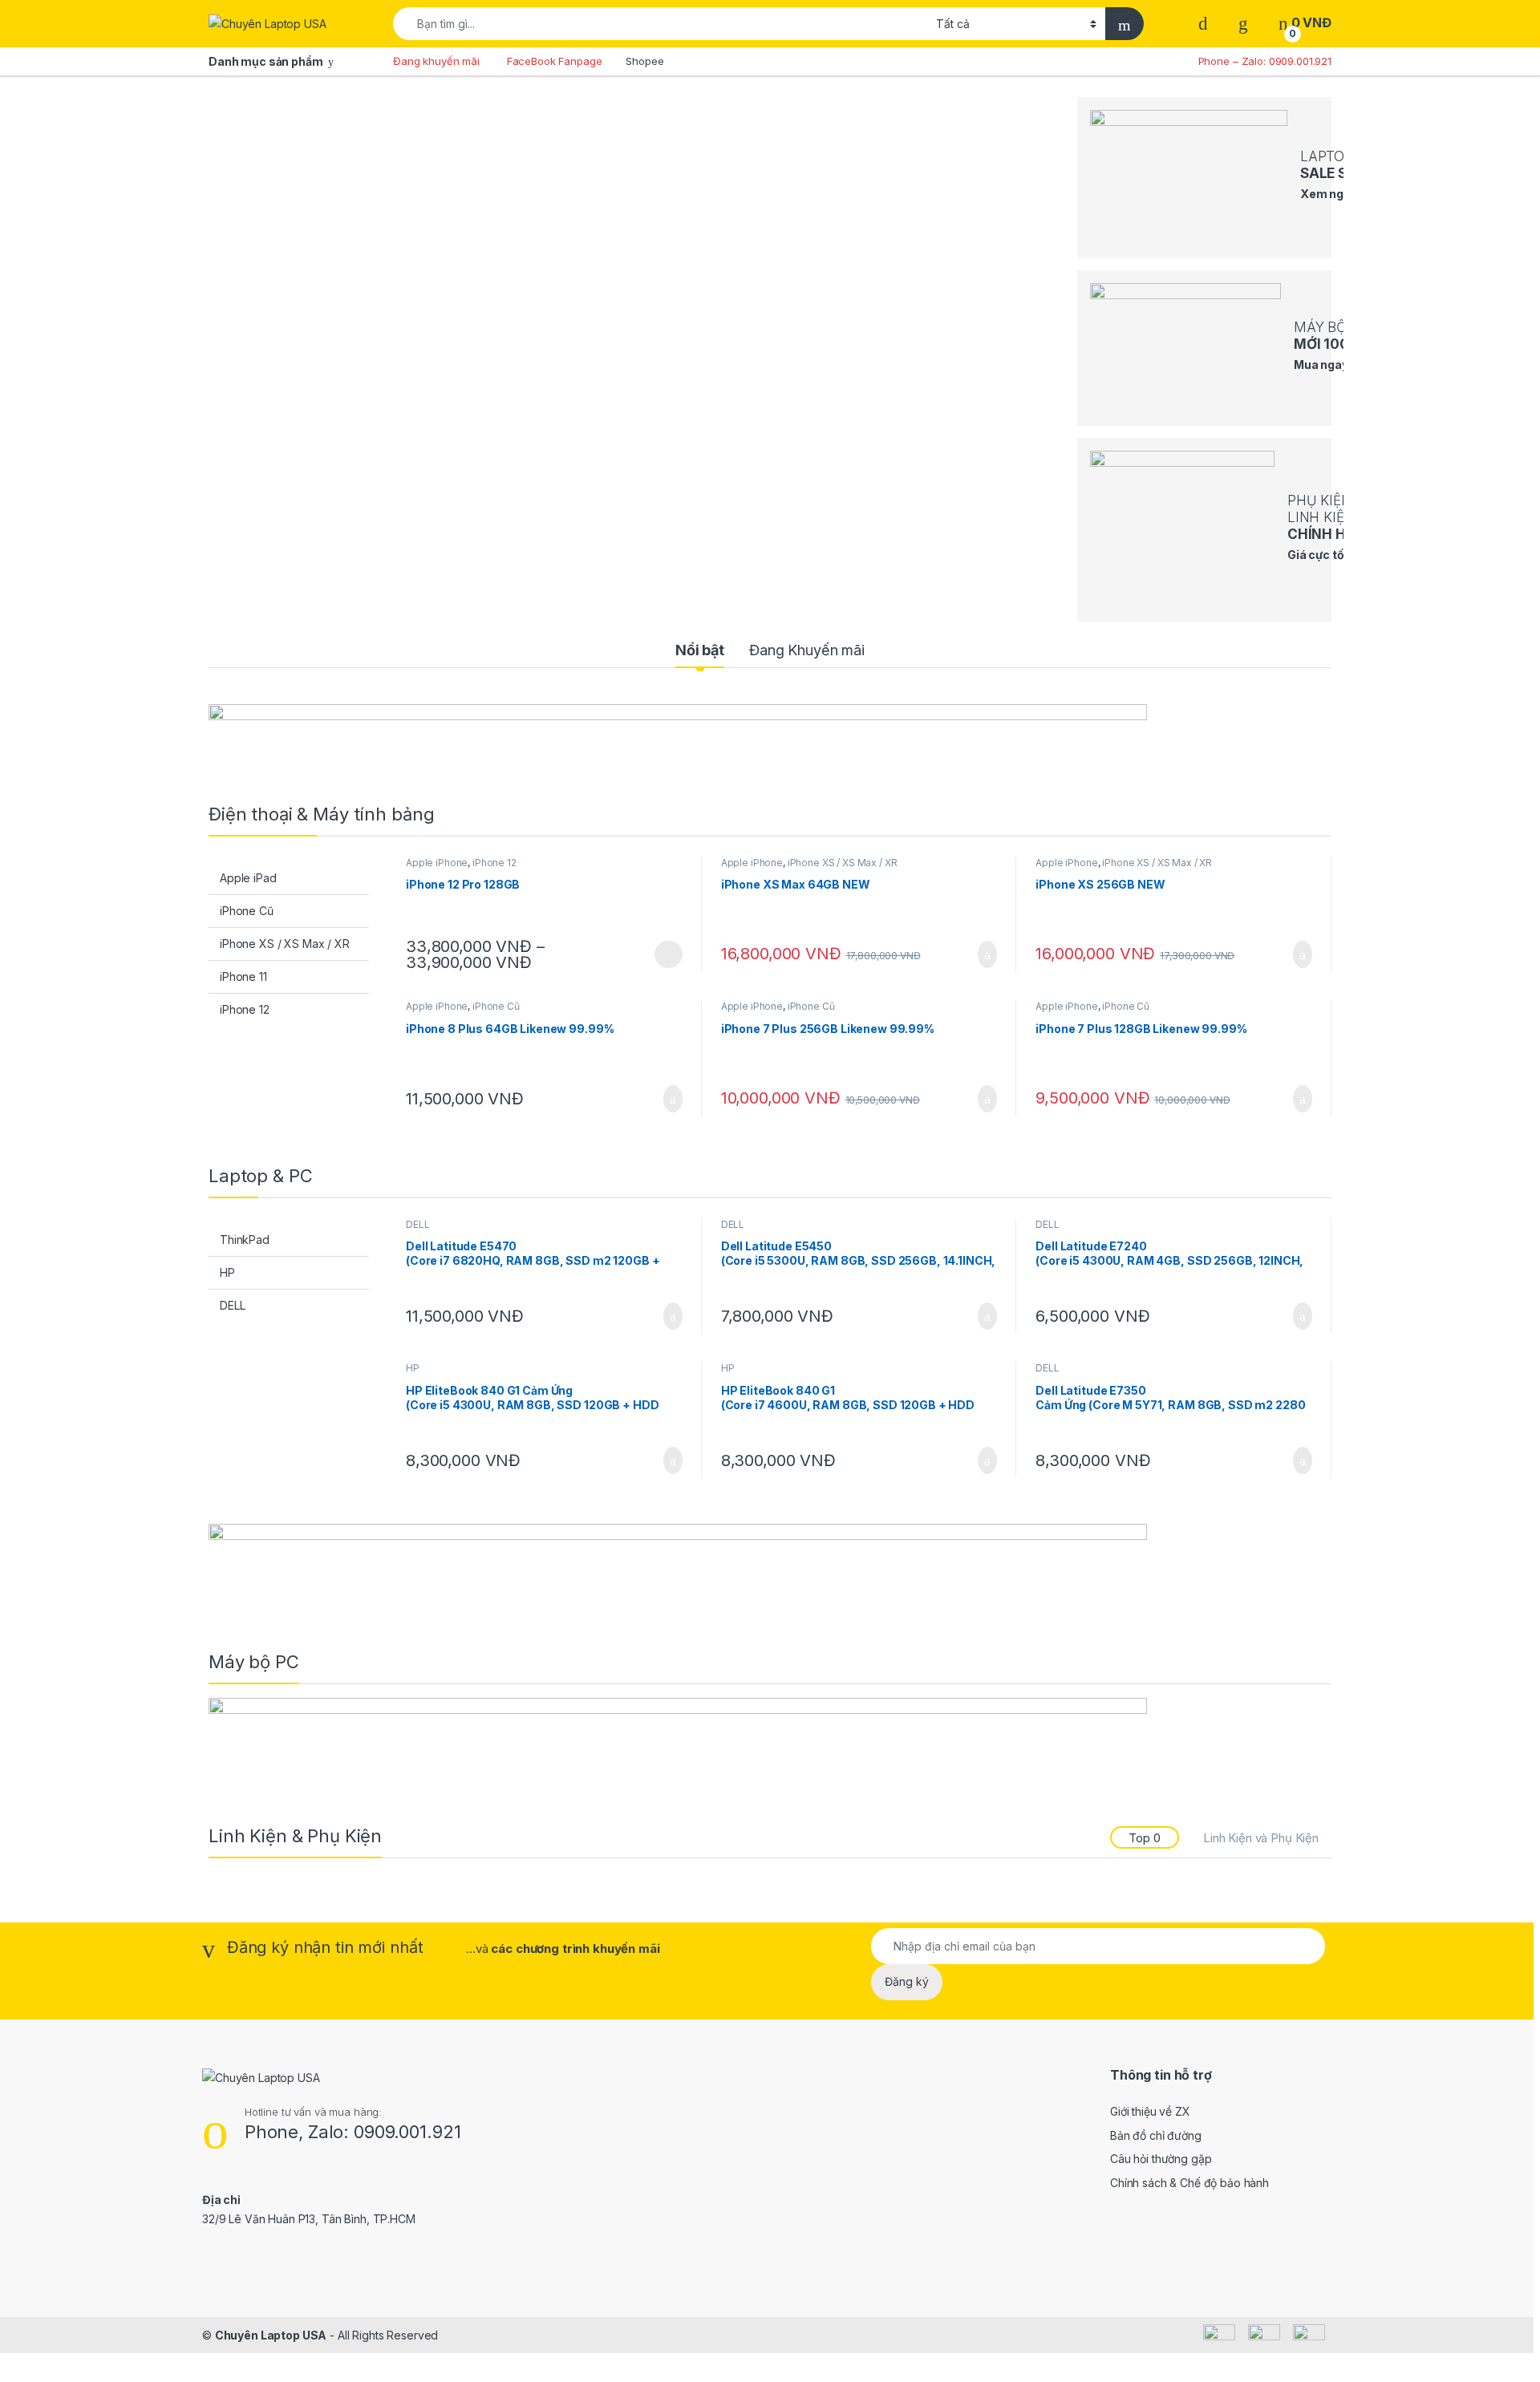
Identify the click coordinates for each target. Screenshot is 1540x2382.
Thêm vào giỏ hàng (982, 954)
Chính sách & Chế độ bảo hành (1189, 2183)
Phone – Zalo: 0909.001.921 (1265, 61)
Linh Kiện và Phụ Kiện (1261, 1838)
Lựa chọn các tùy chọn (669, 954)
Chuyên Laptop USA (271, 2335)
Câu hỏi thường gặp (1161, 2159)
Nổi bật (700, 650)
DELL (232, 1305)
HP (227, 1272)
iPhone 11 (243, 976)
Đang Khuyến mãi (807, 650)
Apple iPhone (437, 863)
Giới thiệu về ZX (1150, 2111)
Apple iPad (248, 878)
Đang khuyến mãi (436, 61)
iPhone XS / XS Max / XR (285, 944)
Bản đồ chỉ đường (1156, 2135)
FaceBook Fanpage (555, 61)
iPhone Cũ (247, 911)
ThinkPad (245, 1240)
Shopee (644, 61)
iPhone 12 (245, 1009)
